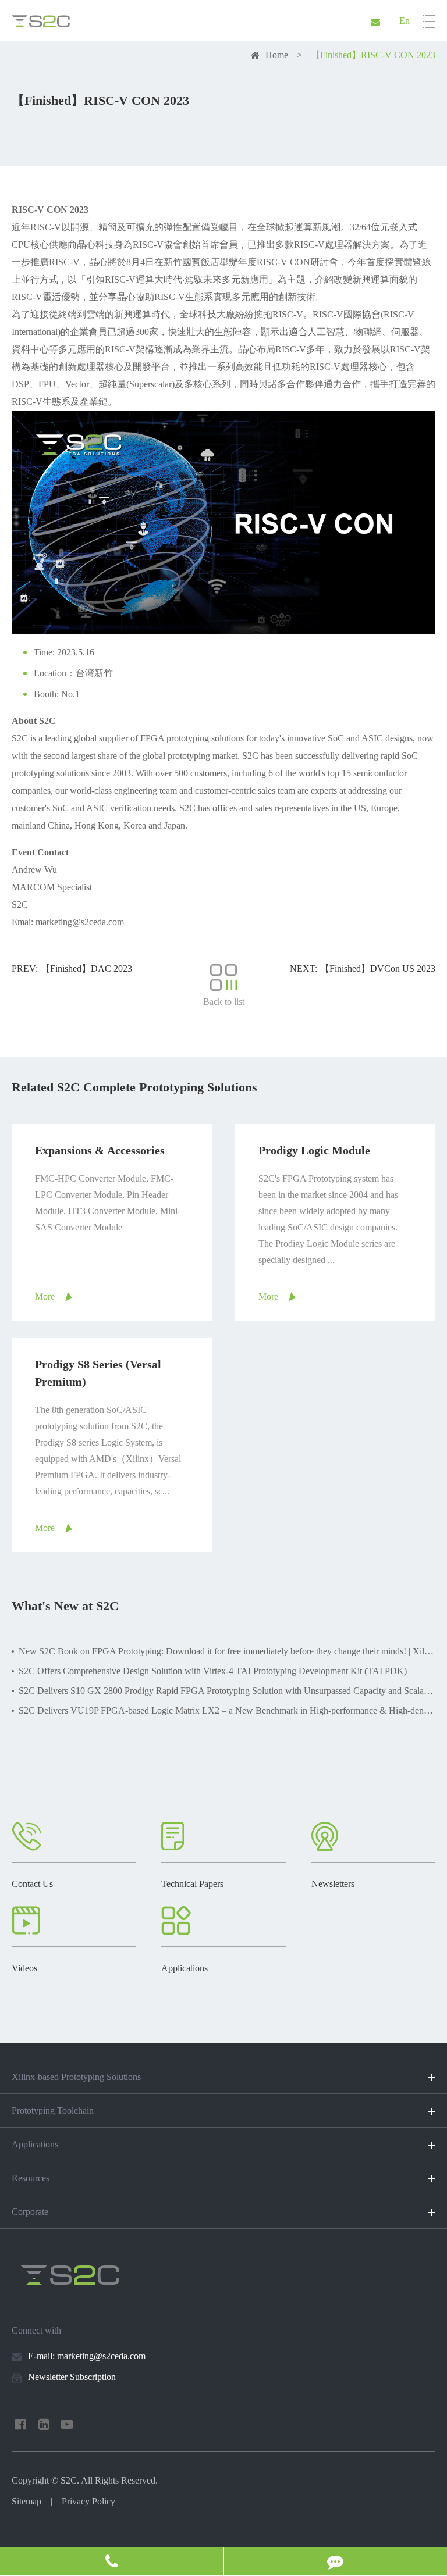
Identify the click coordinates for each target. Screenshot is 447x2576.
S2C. (70, 2480)
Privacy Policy (88, 2501)
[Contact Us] (112, 2561)
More (45, 1296)
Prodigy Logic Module (314, 1150)
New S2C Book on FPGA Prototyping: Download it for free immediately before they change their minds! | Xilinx (227, 1651)
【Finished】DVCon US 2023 (378, 968)
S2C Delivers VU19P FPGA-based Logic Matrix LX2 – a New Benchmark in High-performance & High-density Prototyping (227, 1710)
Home (277, 55)
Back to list (224, 1002)
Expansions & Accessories (100, 1150)
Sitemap (26, 2501)
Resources (31, 2178)
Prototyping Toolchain (53, 2111)
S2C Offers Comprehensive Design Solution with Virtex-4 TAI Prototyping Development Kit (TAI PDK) (213, 1671)
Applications (35, 2144)
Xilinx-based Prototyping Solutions (76, 2077)
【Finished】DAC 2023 (86, 968)
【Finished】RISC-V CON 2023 (373, 55)
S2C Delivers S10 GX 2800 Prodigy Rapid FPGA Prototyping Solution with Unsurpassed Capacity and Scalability (227, 1691)
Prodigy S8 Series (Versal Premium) (98, 1373)
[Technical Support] (336, 2561)
